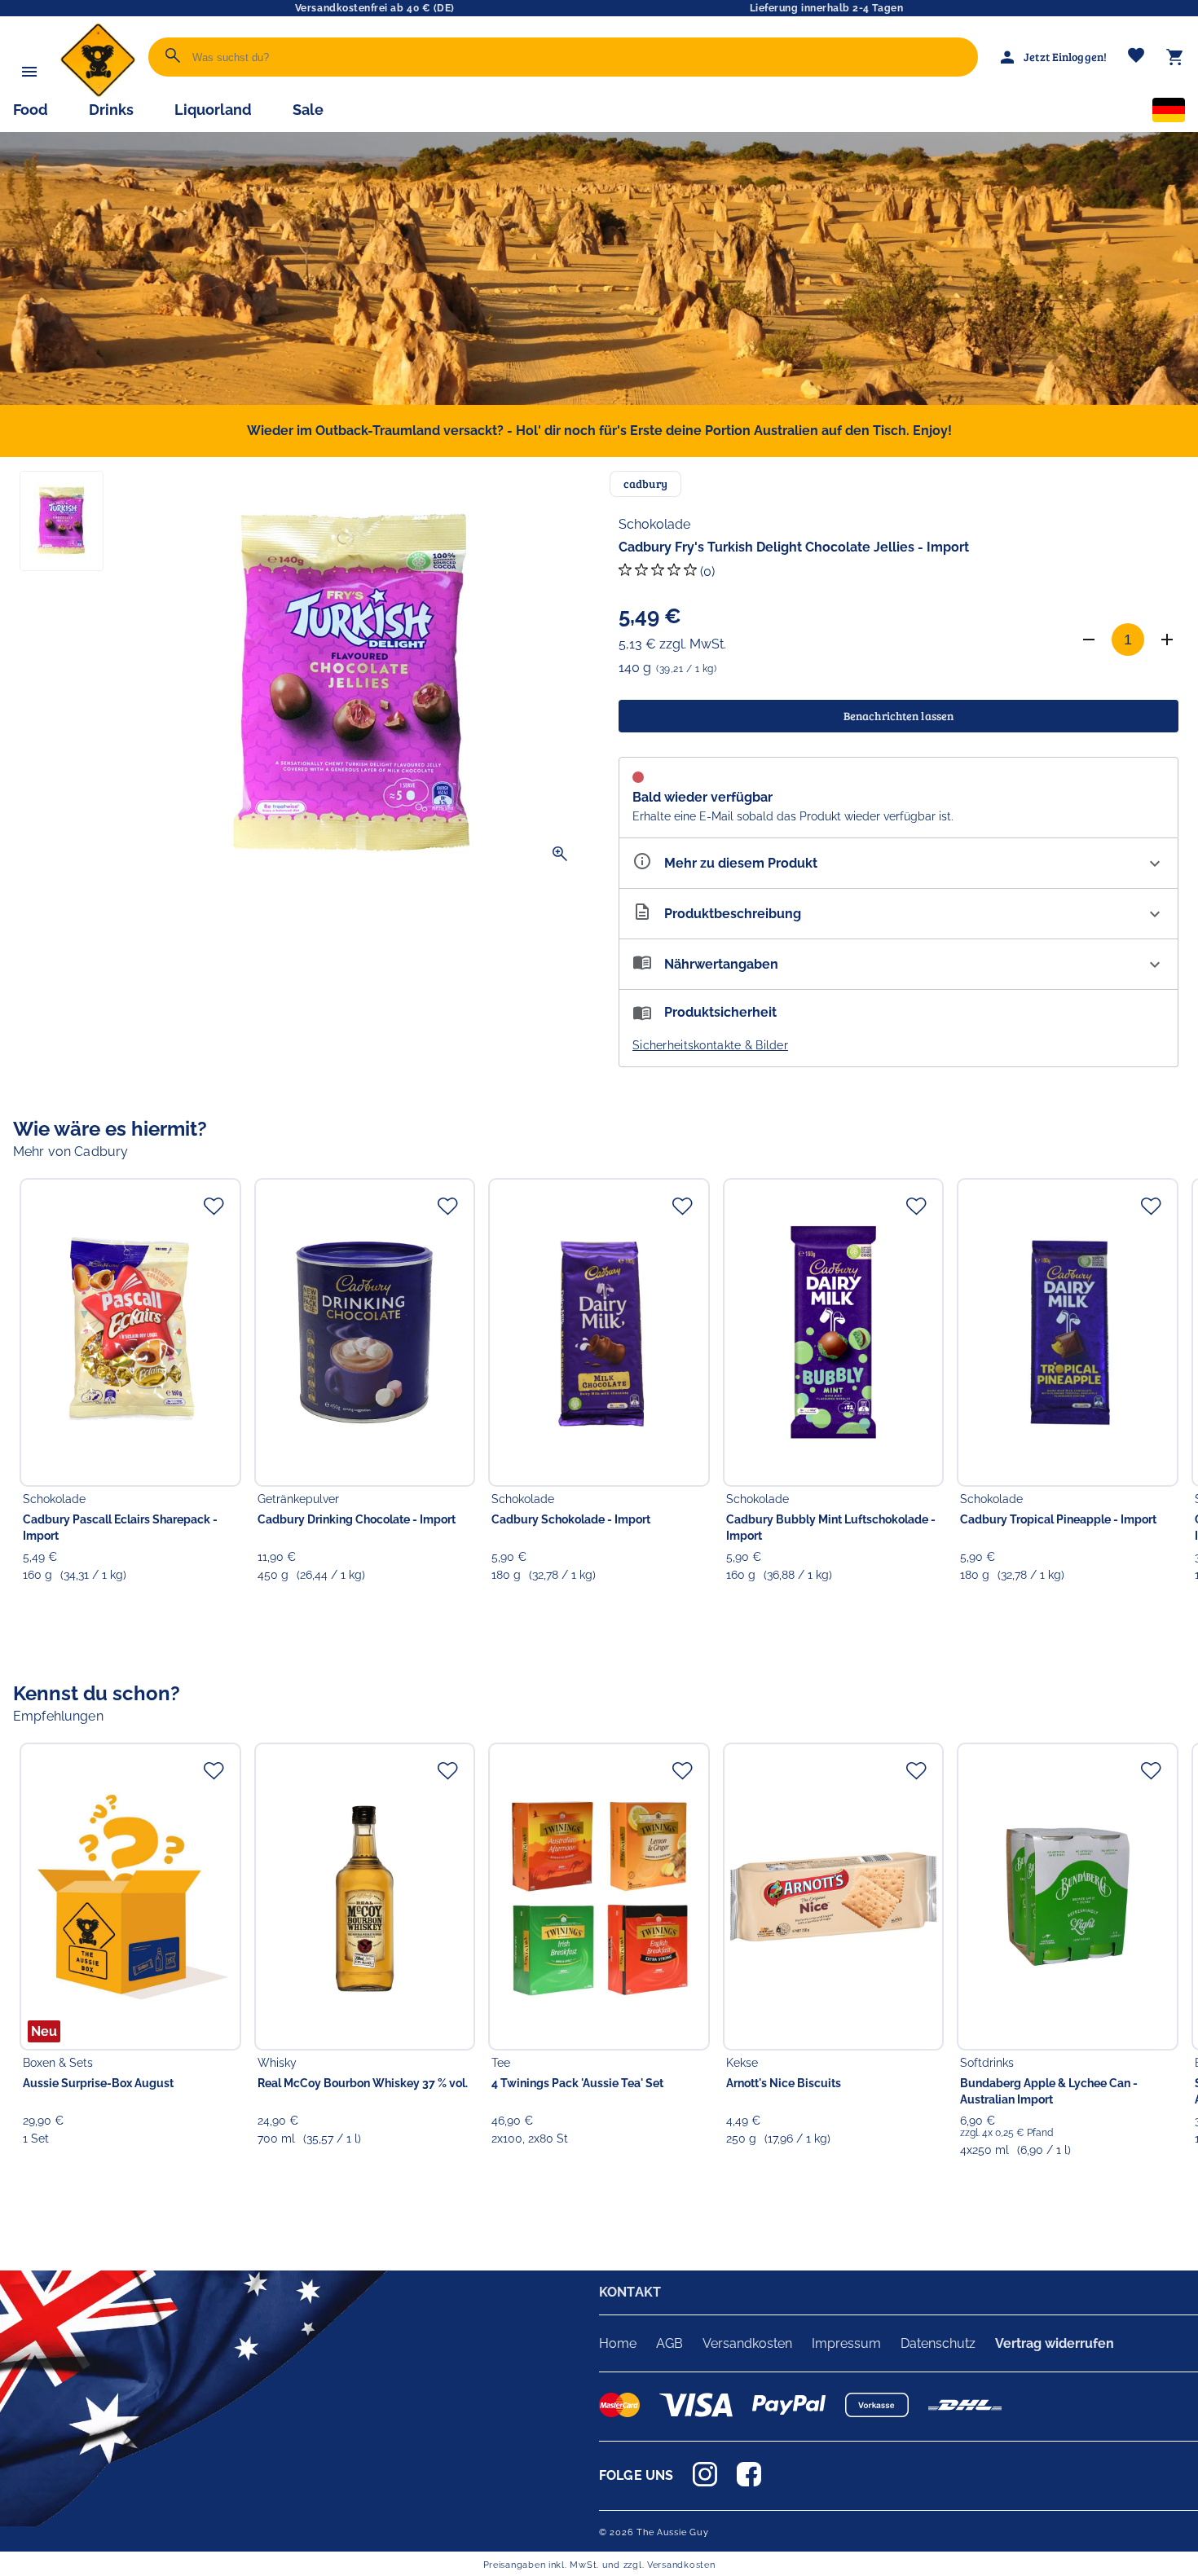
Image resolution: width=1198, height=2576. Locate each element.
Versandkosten (747, 2343)
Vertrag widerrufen (1055, 2343)
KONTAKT (630, 2292)
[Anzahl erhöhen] (1167, 640)
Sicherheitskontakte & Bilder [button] (710, 1045)
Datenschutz (938, 2343)
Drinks (111, 110)
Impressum (846, 2343)
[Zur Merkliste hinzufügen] (214, 1206)
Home (618, 2343)
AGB (669, 2343)
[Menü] (29, 72)
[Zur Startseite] (98, 93)
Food (31, 110)
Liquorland (213, 110)
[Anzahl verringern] (1089, 640)
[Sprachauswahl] (1169, 113)
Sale (308, 110)
